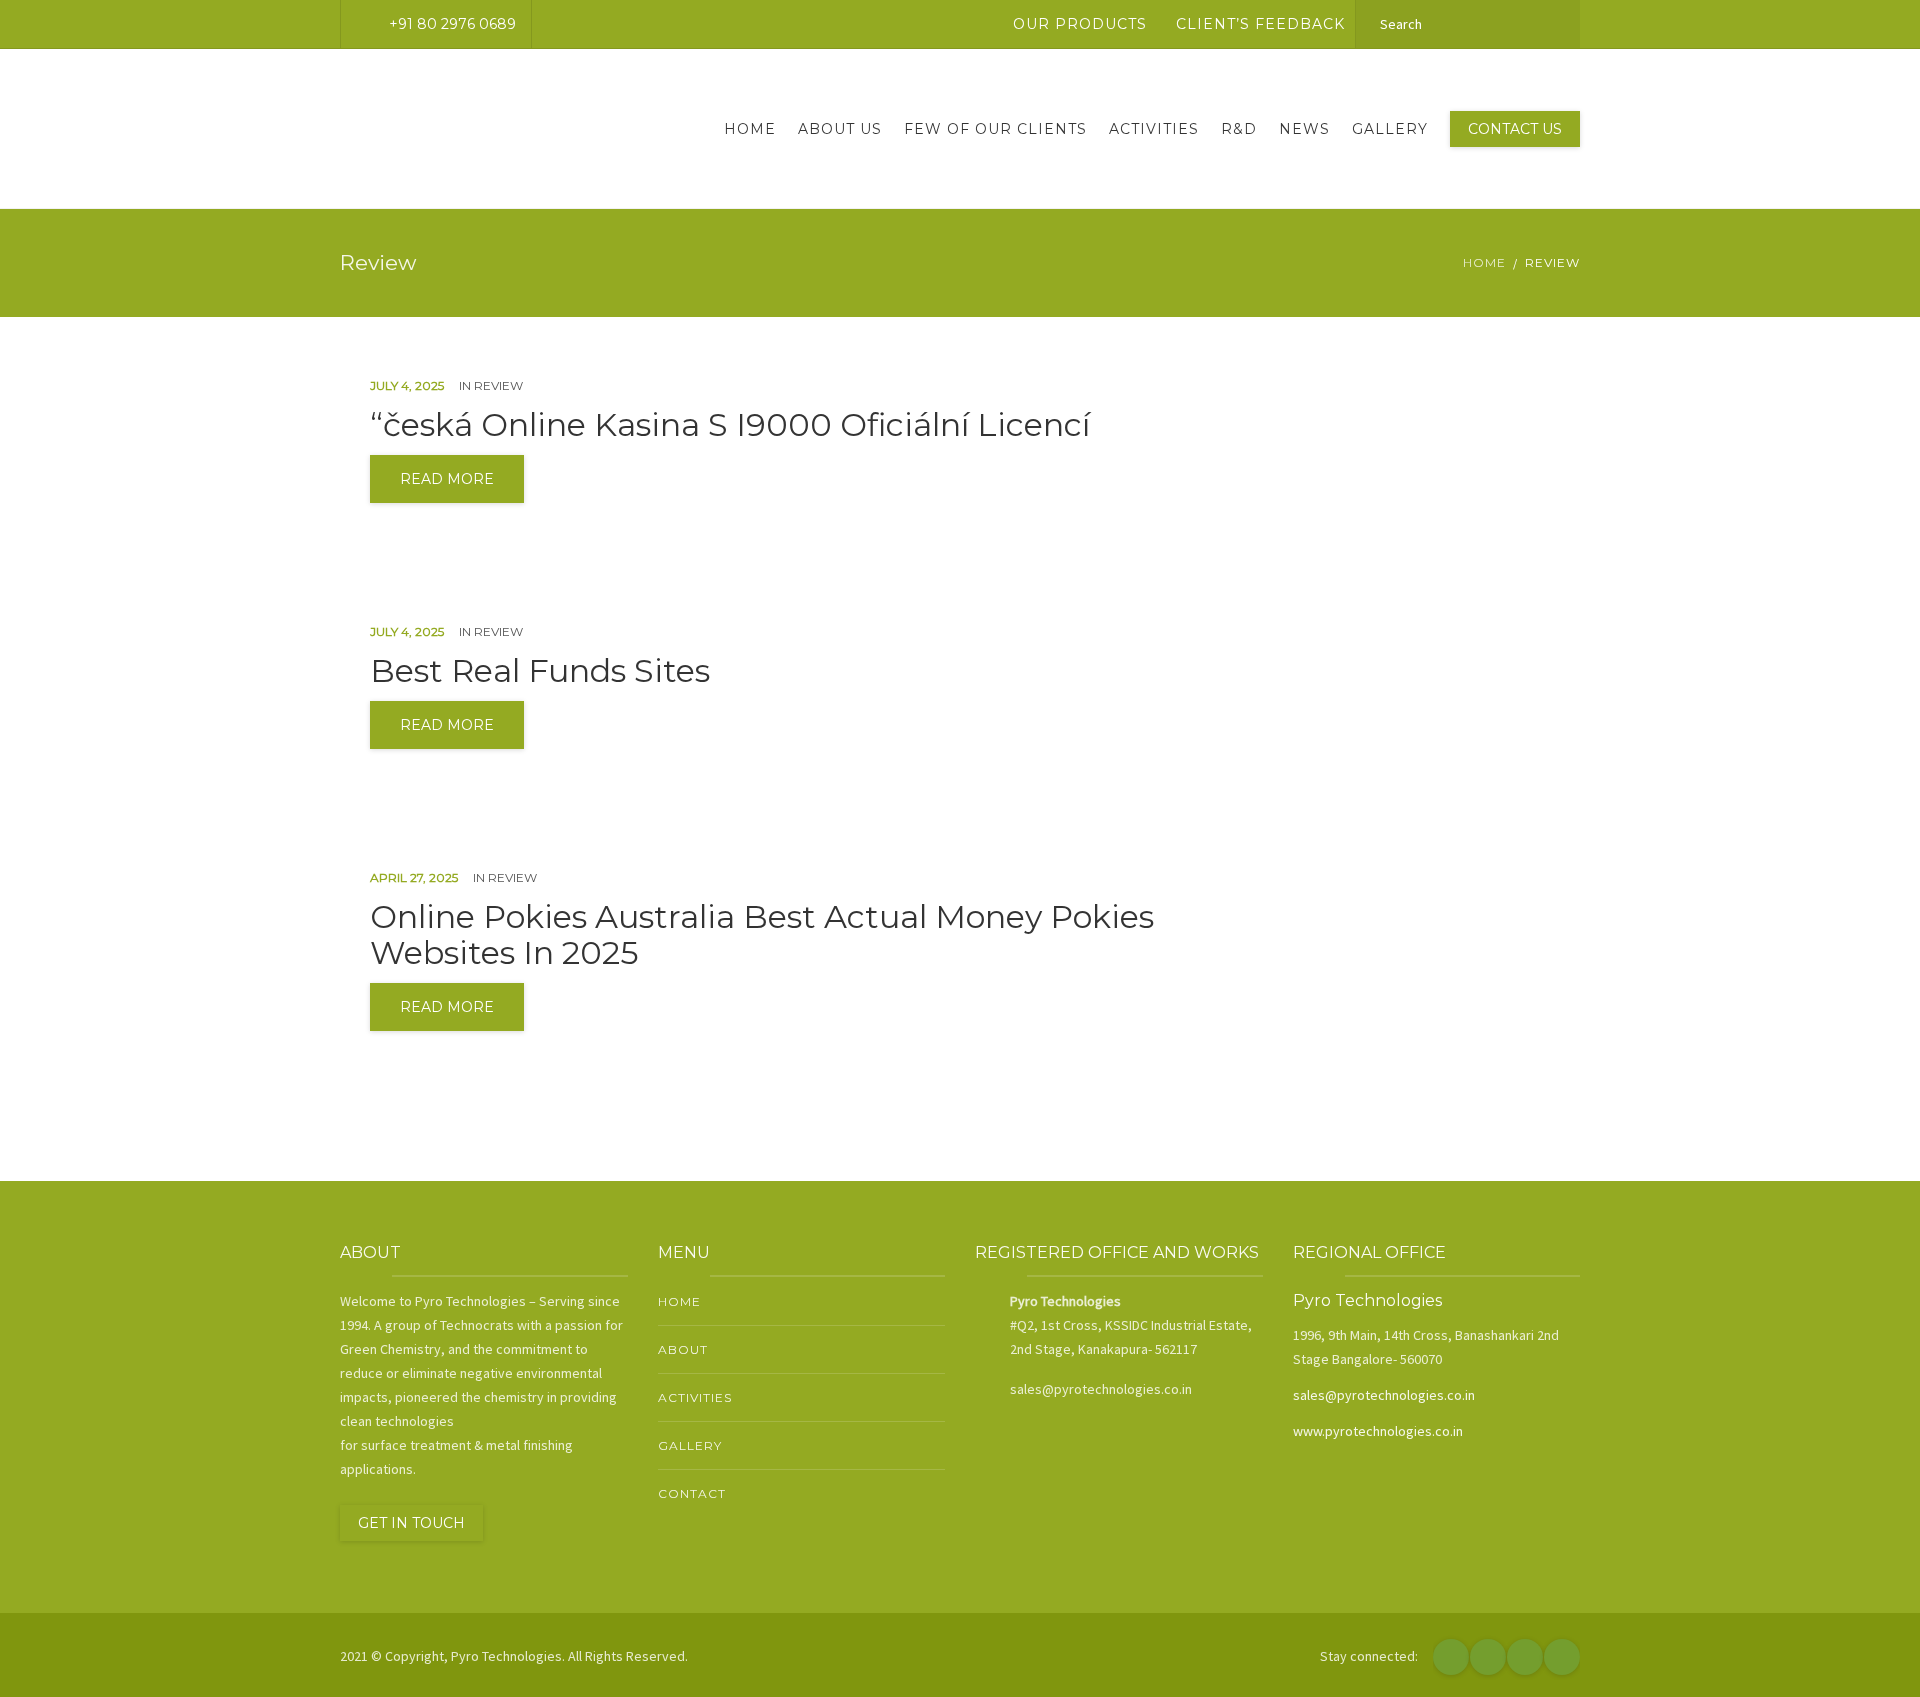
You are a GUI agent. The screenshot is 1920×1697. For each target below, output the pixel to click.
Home (750, 129)
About (683, 1349)
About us (840, 129)
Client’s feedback (1260, 24)
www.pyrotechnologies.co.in (1378, 1431)
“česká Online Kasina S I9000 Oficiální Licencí (730, 425)
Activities (1154, 129)
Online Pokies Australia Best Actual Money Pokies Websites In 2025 (762, 935)
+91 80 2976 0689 (452, 24)
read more (447, 479)
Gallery (1390, 129)
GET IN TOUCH (411, 1523)
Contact (692, 1493)
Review (498, 385)
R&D (1239, 129)
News (1304, 129)
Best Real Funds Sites (540, 671)
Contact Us (1515, 129)
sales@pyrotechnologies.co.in (1384, 1395)
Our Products (1080, 24)
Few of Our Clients (995, 129)
